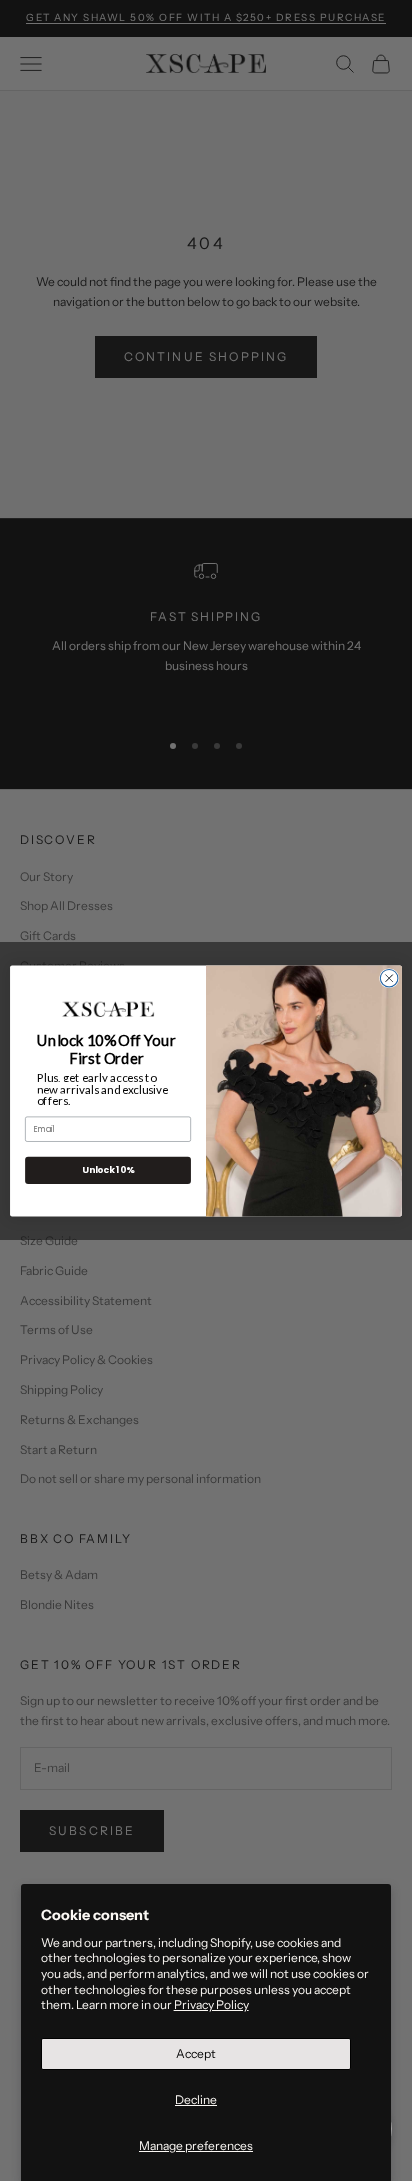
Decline (196, 2099)
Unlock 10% (108, 1169)
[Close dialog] (389, 978)
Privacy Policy (211, 2004)
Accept (196, 2053)
